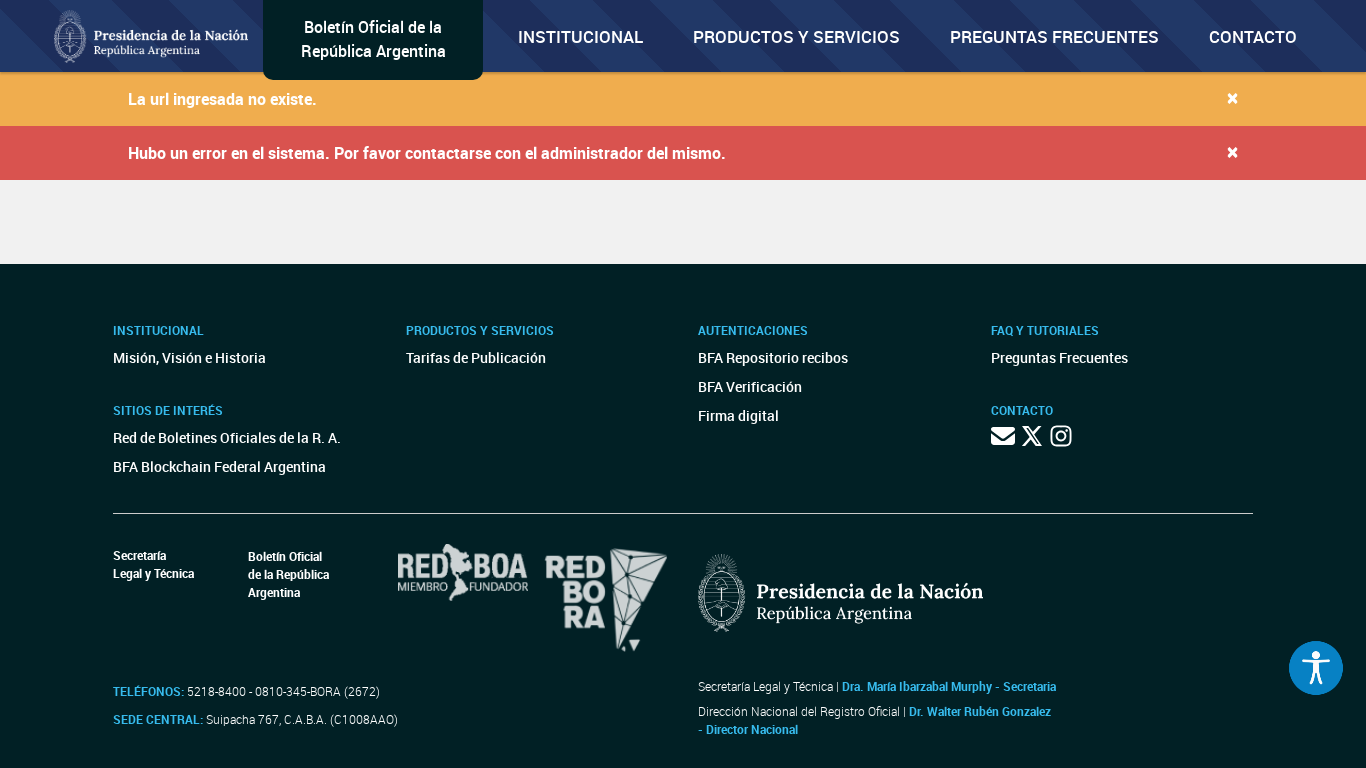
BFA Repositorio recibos (773, 357)
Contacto (1253, 36)
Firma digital (738, 415)
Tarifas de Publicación (476, 357)
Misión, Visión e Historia (189, 357)
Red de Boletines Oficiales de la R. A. (227, 437)
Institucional (580, 36)
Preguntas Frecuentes (1054, 36)
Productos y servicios (796, 36)
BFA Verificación (750, 386)
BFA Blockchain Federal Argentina (219, 466)
